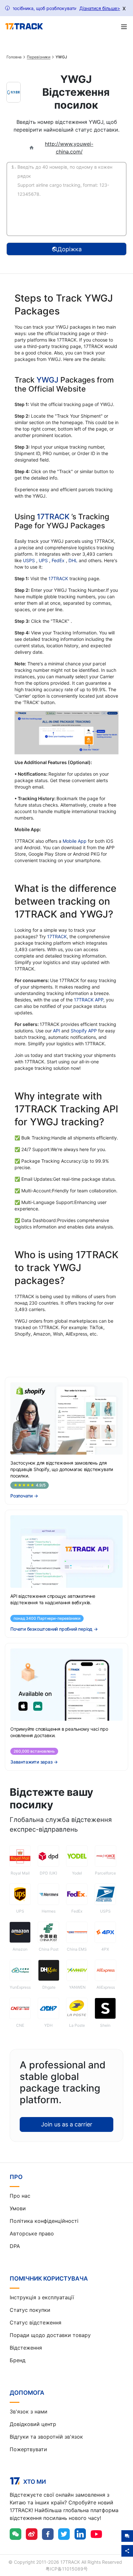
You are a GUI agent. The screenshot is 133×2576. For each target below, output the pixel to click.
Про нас (20, 2196)
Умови (18, 2208)
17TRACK (54, 517)
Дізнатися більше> (100, 8)
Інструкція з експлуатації (42, 2297)
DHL (74, 560)
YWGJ (47, 380)
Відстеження (26, 2348)
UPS (44, 560)
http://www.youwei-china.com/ (69, 148)
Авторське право (32, 2233)
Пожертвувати (28, 2449)
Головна (14, 57)
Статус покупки (30, 2310)
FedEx (59, 560)
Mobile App (75, 841)
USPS (30, 560)
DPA (15, 2246)
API (56, 1031)
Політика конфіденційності (44, 2221)
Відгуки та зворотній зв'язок (46, 2437)
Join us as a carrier (67, 2124)
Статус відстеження (36, 2322)
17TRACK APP (89, 1000)
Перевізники (39, 57)
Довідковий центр (33, 2424)
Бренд (18, 2360)
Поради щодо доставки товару (50, 2335)
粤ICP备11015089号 (67, 2569)
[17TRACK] (24, 26)
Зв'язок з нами (29, 2412)
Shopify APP (84, 1031)
